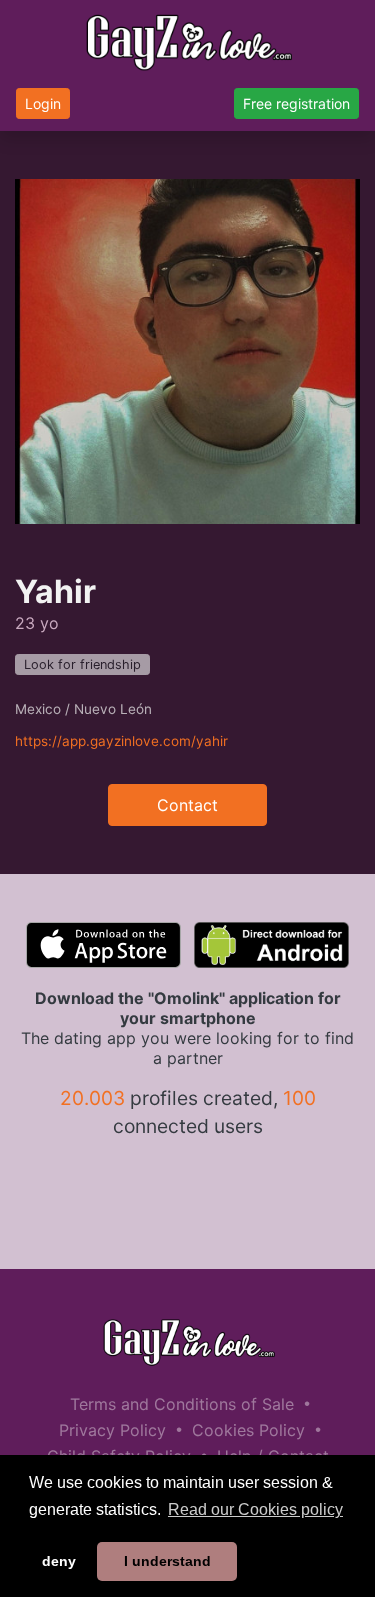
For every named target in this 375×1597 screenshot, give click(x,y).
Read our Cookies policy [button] (255, 1509)
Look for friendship (82, 664)
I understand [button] (167, 1561)
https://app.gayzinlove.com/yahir (121, 741)
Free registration (296, 103)
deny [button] (59, 1561)
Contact (187, 805)
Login (43, 103)
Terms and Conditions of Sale (182, 1404)
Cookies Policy (248, 1430)
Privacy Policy (112, 1430)
